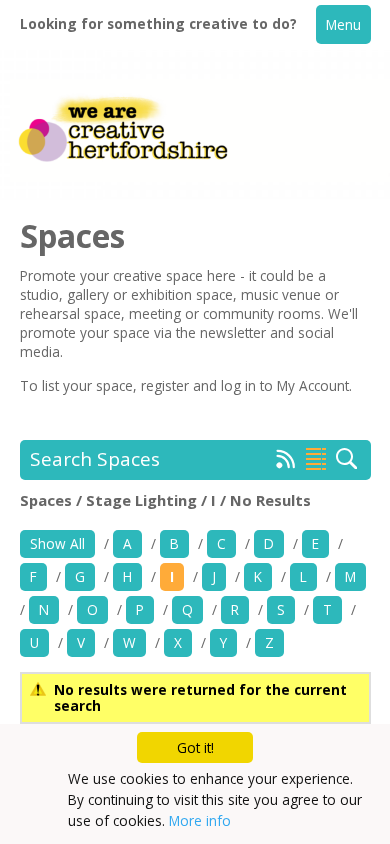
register (167, 385)
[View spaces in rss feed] (286, 463)
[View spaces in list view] (316, 459)
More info (200, 820)
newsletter (235, 332)
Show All (57, 543)
